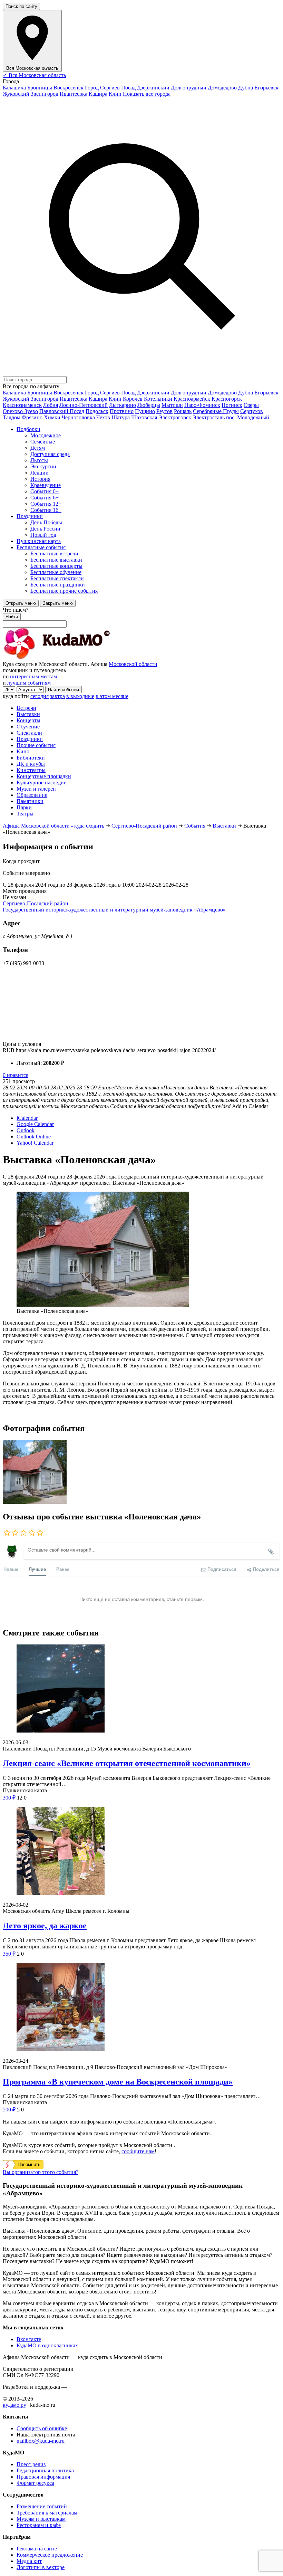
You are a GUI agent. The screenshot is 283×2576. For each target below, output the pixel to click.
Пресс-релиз (31, 2464)
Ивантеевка (74, 94)
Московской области (133, 664)
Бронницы (40, 88)
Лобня (51, 405)
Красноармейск (192, 399)
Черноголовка (78, 417)
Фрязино (32, 417)
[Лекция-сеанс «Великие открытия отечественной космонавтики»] (141, 1689)
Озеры (251, 405)
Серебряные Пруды (216, 411)
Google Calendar (35, 1124)
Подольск (97, 411)
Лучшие (37, 1569)
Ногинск (232, 405)
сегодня (40, 696)
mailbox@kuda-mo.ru (41, 2441)
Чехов (103, 417)
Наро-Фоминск (202, 405)
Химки (52, 417)
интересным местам (33, 676)
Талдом (12, 417)
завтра (57, 696)
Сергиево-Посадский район (36, 903)
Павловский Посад (62, 411)
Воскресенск (69, 88)
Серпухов (252, 411)
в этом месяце (112, 696)
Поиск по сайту (21, 6)
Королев (133, 399)
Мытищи (172, 405)
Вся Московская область (34, 75)
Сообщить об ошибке (42, 2428)
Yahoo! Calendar (35, 1143)
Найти (12, 617)
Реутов (164, 411)
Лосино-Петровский (84, 405)
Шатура (121, 417)
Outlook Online (34, 1137)
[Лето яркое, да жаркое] (141, 1852)
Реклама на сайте (37, 2549)
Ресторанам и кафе (39, 2525)
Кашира (98, 94)
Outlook (26, 1130)
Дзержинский (153, 88)
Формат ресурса (35, 2483)
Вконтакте (29, 2339)
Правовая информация (43, 2477)
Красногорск (227, 399)
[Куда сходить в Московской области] (79, 658)
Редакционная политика (45, 2470)
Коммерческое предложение (50, 2555)
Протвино (122, 411)
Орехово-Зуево (20, 411)
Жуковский (16, 94)
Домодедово (222, 88)
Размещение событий (42, 2506)
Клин (115, 94)
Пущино (145, 411)
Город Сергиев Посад (110, 88)
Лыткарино (123, 405)
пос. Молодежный (248, 417)
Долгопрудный (189, 88)
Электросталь (209, 417)
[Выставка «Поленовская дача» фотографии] (35, 1502)
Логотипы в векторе (41, 2567)
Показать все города (147, 94)
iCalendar (27, 1118)
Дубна (246, 88)
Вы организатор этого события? (41, 2172)
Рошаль (183, 411)
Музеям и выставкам (41, 2519)
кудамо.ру (14, 2405)
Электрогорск (175, 417)
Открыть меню (21, 603)
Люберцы (149, 405)
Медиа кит (29, 2561)
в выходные (80, 696)
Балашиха (14, 88)
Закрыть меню (58, 603)
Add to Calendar (250, 1106)
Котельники (158, 399)
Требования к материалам (47, 2513)
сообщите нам (138, 2151)
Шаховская (144, 417)
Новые (11, 1569)
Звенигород (45, 94)
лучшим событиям (29, 683)
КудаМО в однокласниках (47, 2345)
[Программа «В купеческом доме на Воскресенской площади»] (141, 2008)
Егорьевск (266, 88)
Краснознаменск (22, 405)
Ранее (63, 1569)
